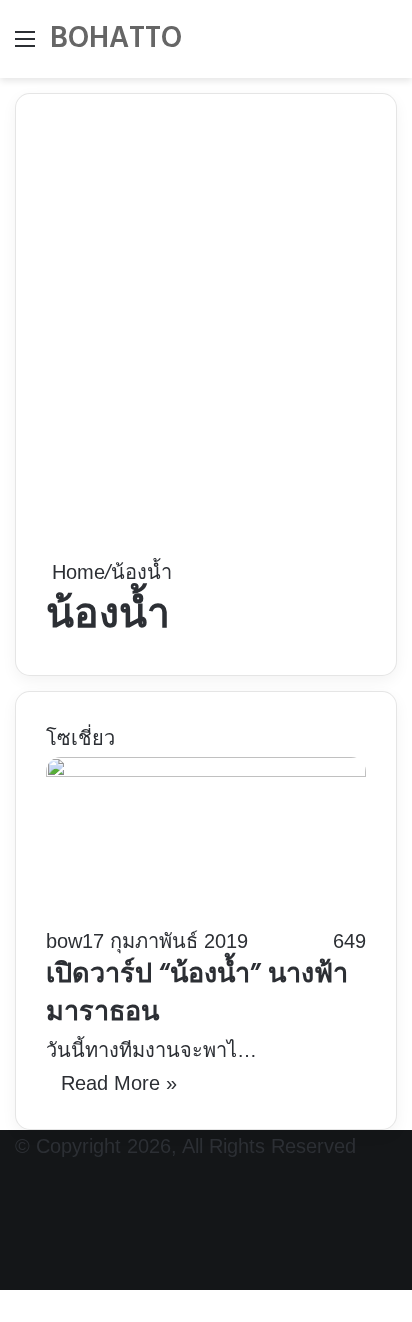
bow (64, 941)
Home (75, 572)
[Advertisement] (206, 340)
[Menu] (25, 46)
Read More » (119, 1083)
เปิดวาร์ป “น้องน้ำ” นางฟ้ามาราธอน (197, 994)
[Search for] (387, 46)
